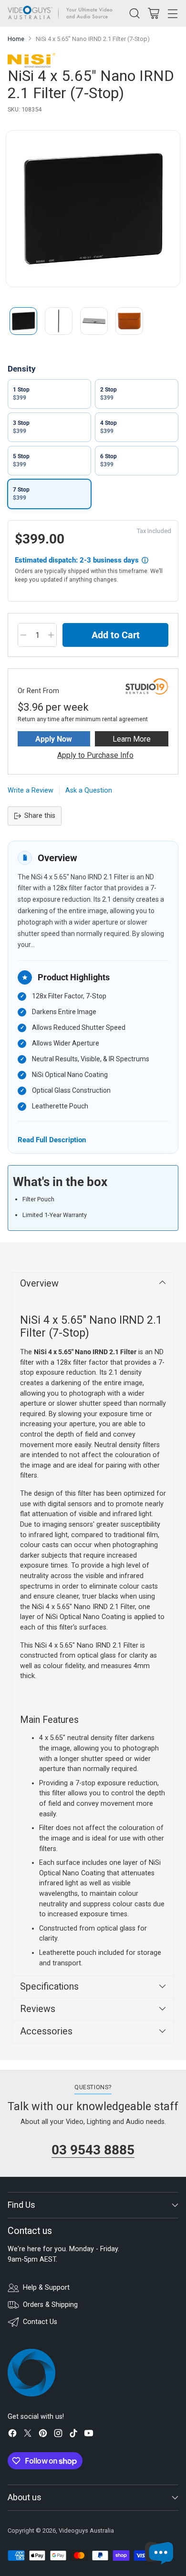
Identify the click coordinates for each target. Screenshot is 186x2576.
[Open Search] (134, 13)
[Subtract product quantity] (23, 635)
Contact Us (40, 2322)
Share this (40, 816)
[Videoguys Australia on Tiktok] (73, 2435)
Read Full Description (52, 1140)
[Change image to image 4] (129, 321)
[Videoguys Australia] (62, 13)
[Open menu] (172, 13)
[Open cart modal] (153, 13)
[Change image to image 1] (23, 321)
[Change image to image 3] (94, 321)
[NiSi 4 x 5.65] (93, 209)
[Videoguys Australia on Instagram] (58, 2435)
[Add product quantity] (51, 635)
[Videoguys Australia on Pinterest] (43, 2435)
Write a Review (31, 790)
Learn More (132, 739)
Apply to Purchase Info (95, 755)
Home (16, 39)
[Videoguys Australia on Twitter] (28, 2435)
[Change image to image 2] (59, 321)
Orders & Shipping (50, 2305)
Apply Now (54, 739)
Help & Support (46, 2288)
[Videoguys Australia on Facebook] (12, 2435)
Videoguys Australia (86, 2531)
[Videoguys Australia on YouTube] (89, 2435)
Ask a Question (89, 790)
